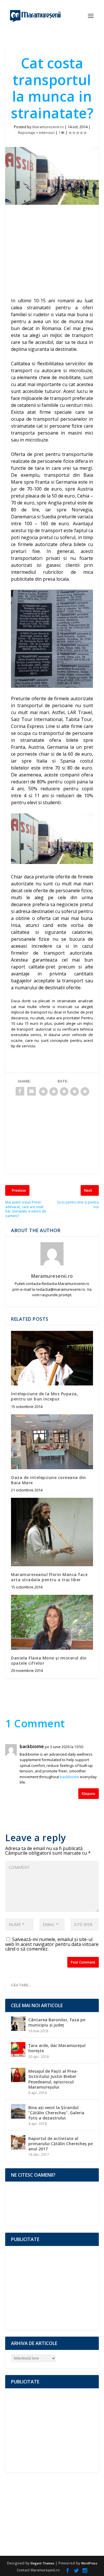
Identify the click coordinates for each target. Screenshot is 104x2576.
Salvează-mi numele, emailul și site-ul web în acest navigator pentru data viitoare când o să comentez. (52, 1944)
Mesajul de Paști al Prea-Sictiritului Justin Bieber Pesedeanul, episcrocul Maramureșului (53, 2079)
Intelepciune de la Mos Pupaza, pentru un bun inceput (44, 1396)
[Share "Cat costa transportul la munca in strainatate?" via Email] (31, 1091)
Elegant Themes (42, 2563)
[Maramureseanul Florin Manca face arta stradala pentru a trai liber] (52, 1532)
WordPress (89, 2563)
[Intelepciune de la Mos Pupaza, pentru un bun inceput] (52, 1358)
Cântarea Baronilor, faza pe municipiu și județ (57, 2022)
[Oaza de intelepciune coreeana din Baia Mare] (52, 1442)
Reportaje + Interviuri (36, 133)
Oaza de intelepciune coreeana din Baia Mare (49, 1480)
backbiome (32, 1747)
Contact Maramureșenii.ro (38, 2570)
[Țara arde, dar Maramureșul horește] (18, 2049)
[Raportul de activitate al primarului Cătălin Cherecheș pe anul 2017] (18, 2142)
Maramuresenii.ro (48, 127)
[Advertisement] (52, 252)
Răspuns (89, 1794)
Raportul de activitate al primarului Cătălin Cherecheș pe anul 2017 (61, 2144)
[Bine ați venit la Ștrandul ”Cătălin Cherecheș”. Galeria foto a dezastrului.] (18, 2111)
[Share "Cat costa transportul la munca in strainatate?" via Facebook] (20, 1091)
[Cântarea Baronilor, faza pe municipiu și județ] (18, 2024)
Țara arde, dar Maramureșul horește (57, 2048)
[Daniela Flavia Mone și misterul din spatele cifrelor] (52, 1622)
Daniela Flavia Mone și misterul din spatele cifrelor (49, 1660)
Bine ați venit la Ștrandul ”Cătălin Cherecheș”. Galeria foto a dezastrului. (56, 2113)
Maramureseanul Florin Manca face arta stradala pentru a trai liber (49, 1577)
